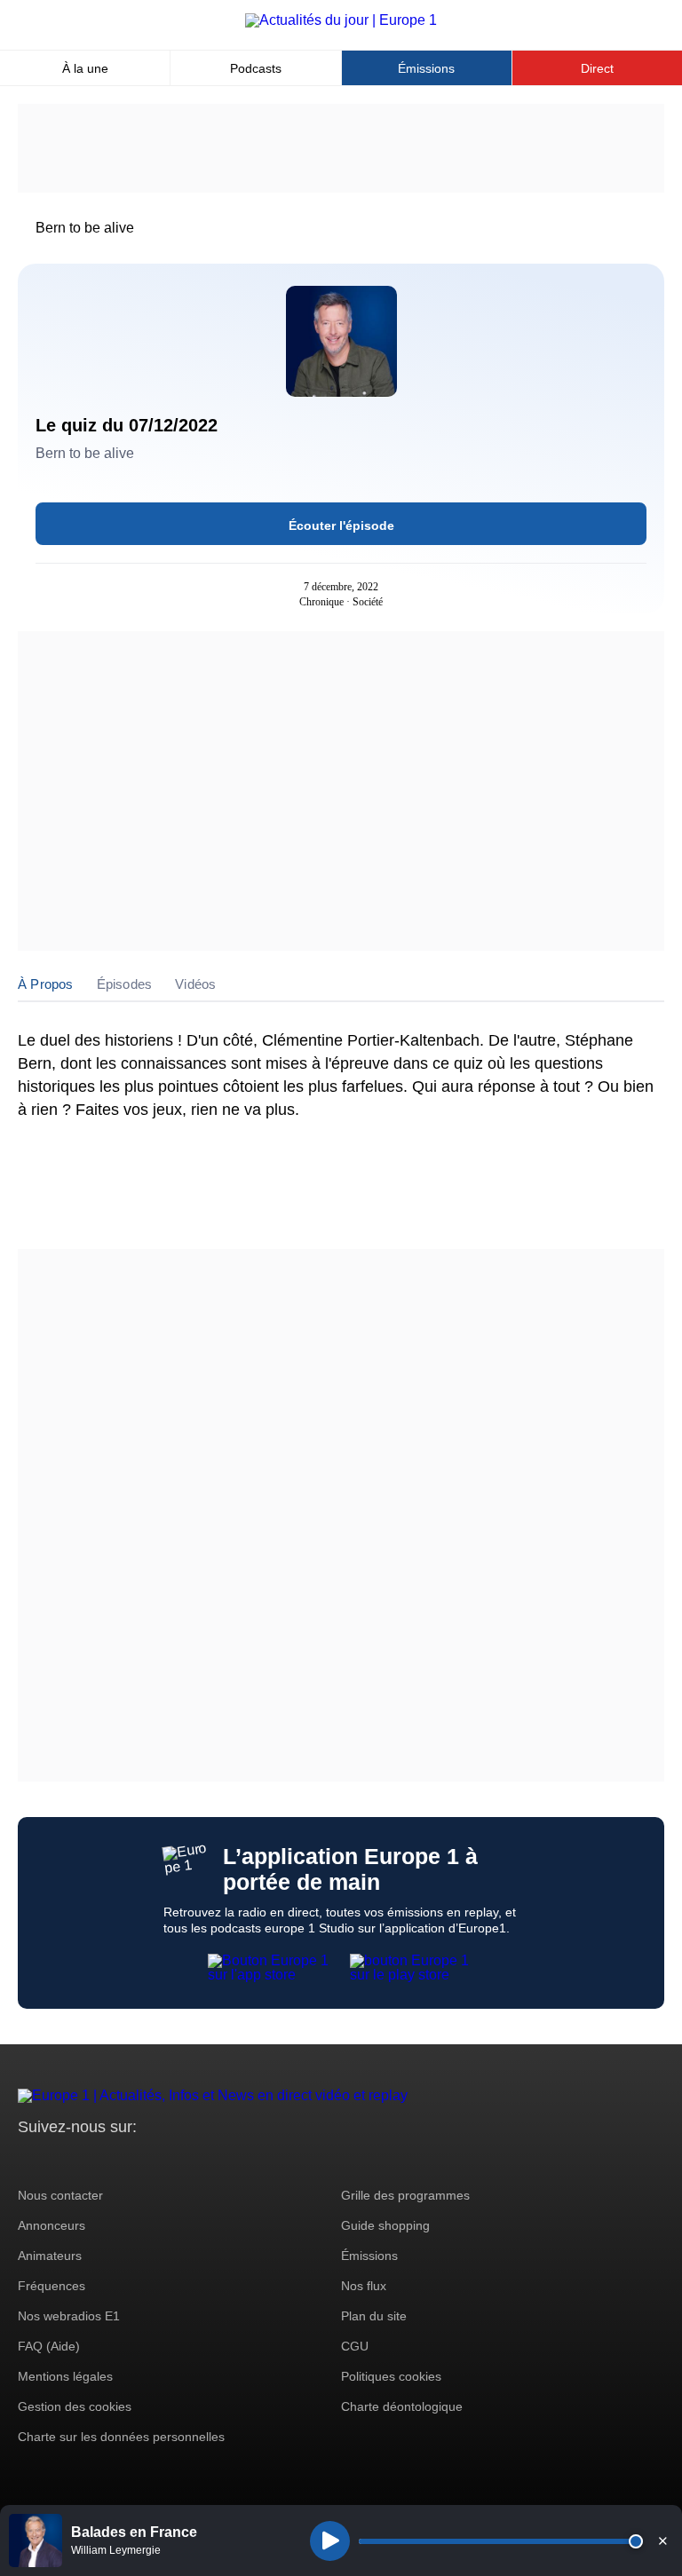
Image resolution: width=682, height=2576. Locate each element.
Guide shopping (385, 2225)
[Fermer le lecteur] (662, 2540)
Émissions (426, 68)
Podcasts (256, 68)
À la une (85, 68)
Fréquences (52, 2286)
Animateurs (50, 2256)
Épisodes (125, 984)
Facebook (89, 2160)
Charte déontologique (402, 2406)
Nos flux (364, 2286)
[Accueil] (341, 20)
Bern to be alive (85, 228)
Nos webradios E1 (69, 2316)
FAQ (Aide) (49, 2346)
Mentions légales (65, 2376)
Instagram (59, 2160)
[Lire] (330, 2541)
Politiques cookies (391, 2376)
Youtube (119, 2160)
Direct (597, 68)
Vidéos (195, 984)
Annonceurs (52, 2225)
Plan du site (374, 2316)
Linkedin (180, 2160)
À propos (46, 984)
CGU (355, 2346)
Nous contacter (60, 2195)
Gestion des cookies (75, 2406)
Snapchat (150, 2160)
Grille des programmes (405, 2195)
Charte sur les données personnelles (121, 2437)
